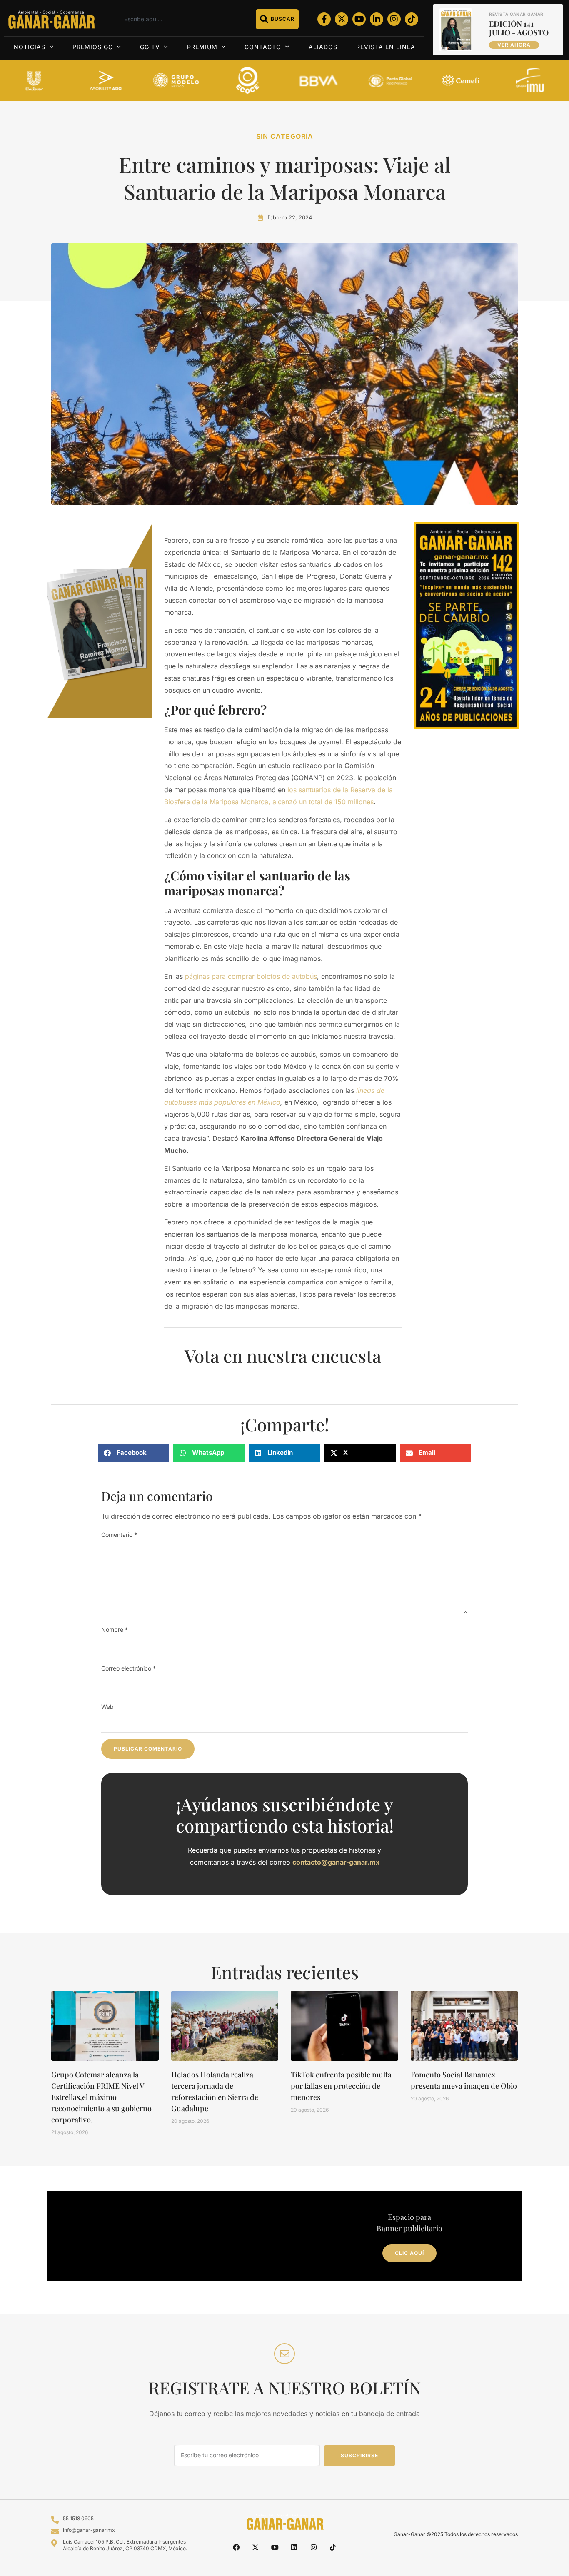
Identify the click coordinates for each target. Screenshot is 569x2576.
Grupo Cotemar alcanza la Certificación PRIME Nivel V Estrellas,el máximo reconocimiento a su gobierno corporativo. (101, 2097)
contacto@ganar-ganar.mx (336, 1862)
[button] (134, 1453)
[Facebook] (236, 2547)
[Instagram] (394, 19)
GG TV (150, 47)
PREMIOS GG (93, 47)
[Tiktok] (412, 19)
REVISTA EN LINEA (386, 47)
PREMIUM (202, 47)
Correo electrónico (129, 1668)
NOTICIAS (30, 47)
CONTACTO (263, 47)
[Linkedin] (294, 2547)
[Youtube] (359, 19)
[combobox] (185, 19)
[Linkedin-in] (377, 19)
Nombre (115, 1630)
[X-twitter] (342, 19)
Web (107, 1707)
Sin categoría (285, 136)
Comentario (119, 1535)
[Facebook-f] (324, 19)
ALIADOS (323, 47)
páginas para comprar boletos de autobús (251, 976)
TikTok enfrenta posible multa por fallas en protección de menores (341, 2086)
